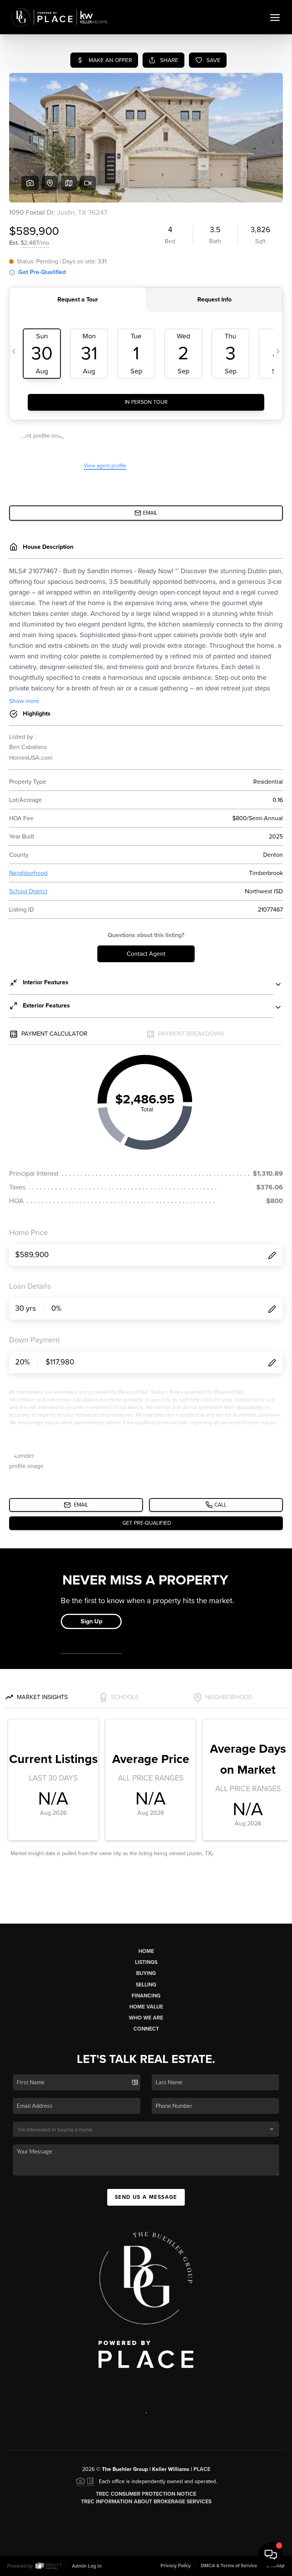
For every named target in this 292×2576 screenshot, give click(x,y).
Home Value (146, 2007)
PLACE (202, 2469)
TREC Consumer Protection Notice (146, 2494)
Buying (146, 1973)
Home (146, 1951)
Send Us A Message (146, 2197)
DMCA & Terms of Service (229, 2566)
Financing (146, 1996)
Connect (146, 2029)
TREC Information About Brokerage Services (146, 2502)
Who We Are (146, 2018)
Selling (146, 1985)
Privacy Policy (176, 2566)
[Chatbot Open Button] (271, 2555)
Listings (146, 1962)
